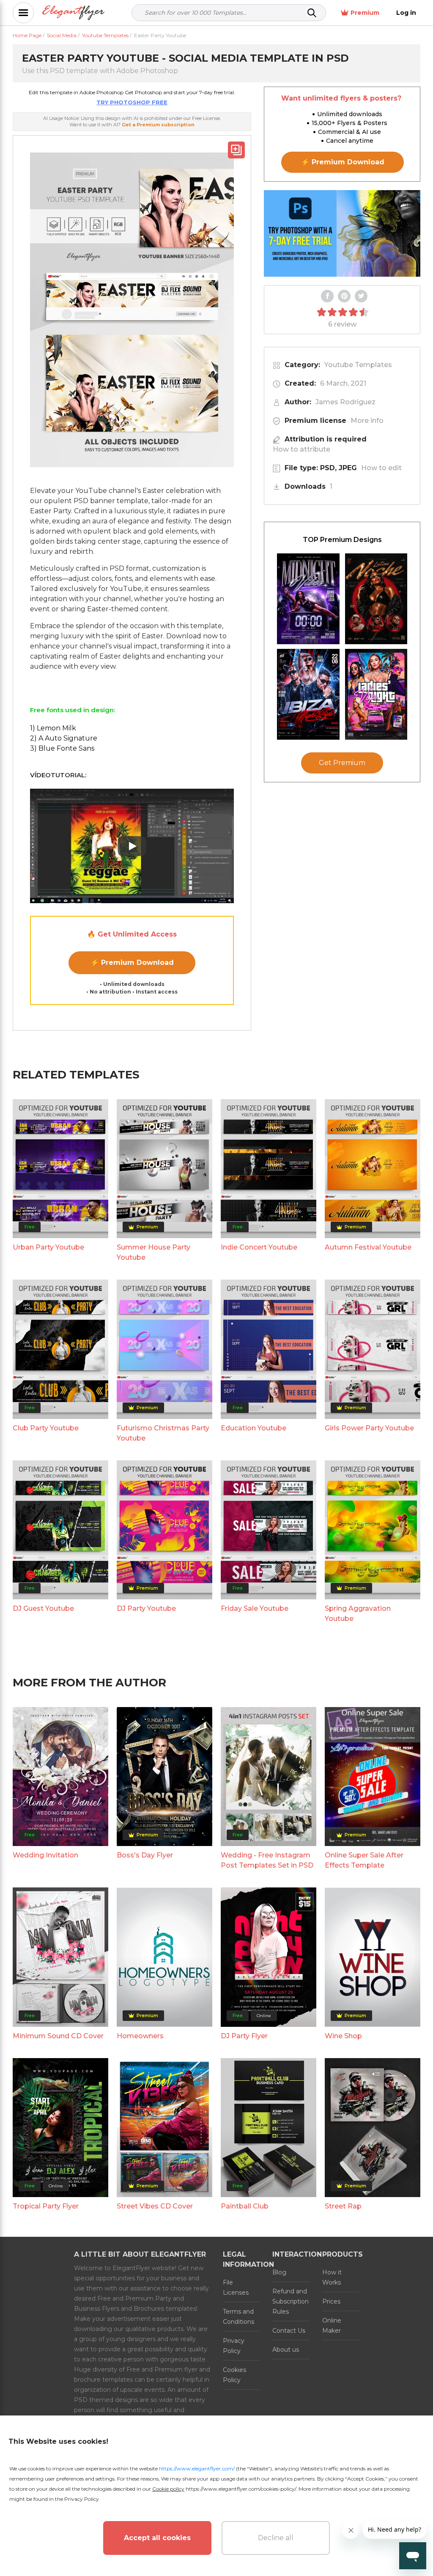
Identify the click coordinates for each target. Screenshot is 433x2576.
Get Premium (342, 763)
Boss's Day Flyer (145, 1855)
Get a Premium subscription (158, 125)
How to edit (381, 468)
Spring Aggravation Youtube (358, 1613)
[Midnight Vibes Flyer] (308, 599)
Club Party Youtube (46, 1428)
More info (367, 421)
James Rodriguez (345, 402)
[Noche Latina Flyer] (376, 599)
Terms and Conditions (238, 2317)
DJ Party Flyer (244, 2036)
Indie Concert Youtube (259, 1247)
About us (286, 2350)
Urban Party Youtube (48, 1247)
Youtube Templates (358, 365)
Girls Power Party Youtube (369, 1428)
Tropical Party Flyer (46, 2206)
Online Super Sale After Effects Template (364, 1860)
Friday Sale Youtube (255, 1608)
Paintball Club (245, 2206)
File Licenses (236, 2287)
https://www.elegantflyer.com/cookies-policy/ (241, 2489)
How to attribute (301, 449)
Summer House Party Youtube (153, 1252)
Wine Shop (343, 2036)
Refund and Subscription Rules (290, 2301)
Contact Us (289, 2331)
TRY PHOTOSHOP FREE (132, 102)
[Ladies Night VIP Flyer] (376, 694)
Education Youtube (253, 1428)
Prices (331, 2301)
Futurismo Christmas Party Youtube (163, 1433)
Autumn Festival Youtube (368, 1247)
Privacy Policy (234, 2346)
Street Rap (343, 2206)
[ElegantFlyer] (73, 13)
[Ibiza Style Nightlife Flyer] (308, 694)
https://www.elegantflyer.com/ (197, 2468)
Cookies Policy (234, 2375)
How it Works (332, 2277)
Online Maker (332, 2325)
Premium (365, 13)
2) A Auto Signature (64, 738)
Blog (279, 2272)
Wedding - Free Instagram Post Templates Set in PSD (267, 1860)
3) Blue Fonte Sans (62, 748)
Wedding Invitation (45, 1855)
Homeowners (140, 2036)
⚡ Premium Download (132, 963)
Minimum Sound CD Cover (58, 2036)
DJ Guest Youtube (43, 1608)
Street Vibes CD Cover (155, 2206)
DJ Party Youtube (146, 1608)
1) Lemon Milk (53, 728)
